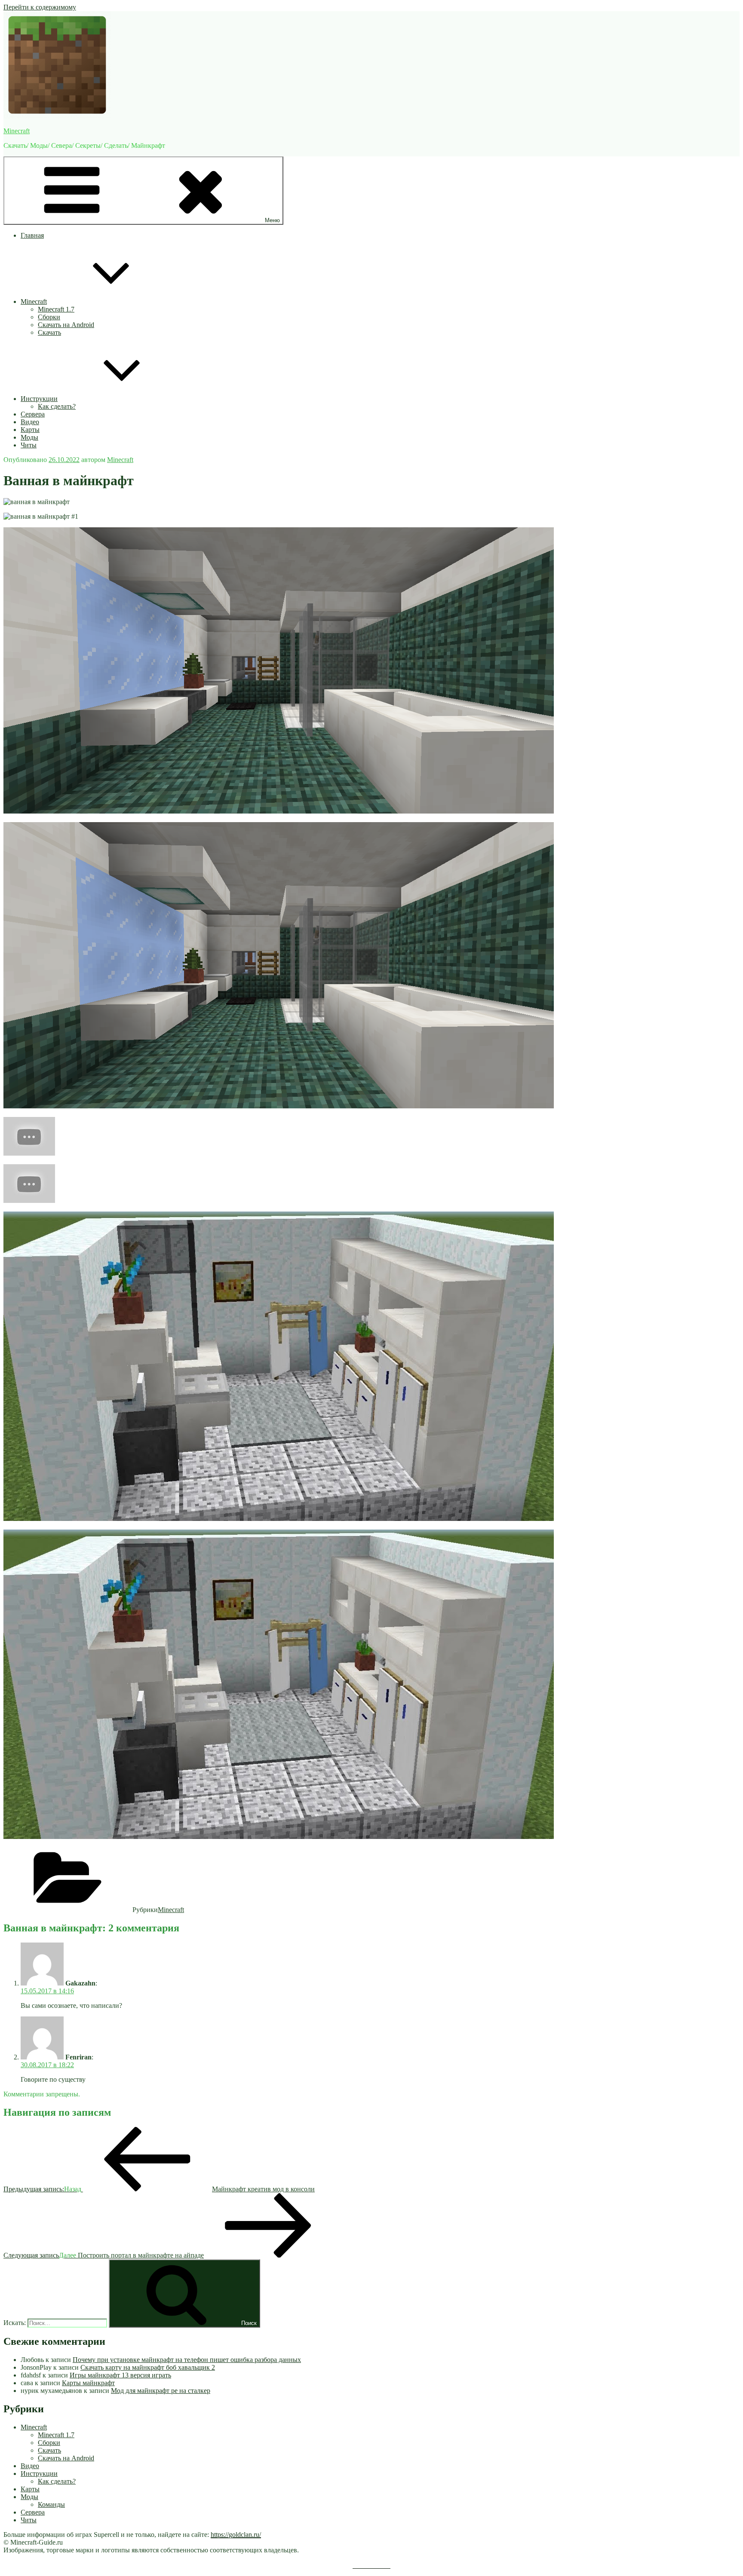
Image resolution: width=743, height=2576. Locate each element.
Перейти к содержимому (40, 7)
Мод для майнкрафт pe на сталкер (161, 2391)
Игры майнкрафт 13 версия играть (120, 2375)
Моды (29, 437)
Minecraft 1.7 (56, 309)
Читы (29, 445)
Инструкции (39, 399)
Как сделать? (57, 406)
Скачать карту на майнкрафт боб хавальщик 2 (148, 2367)
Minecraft (17, 131)
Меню (272, 220)
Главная (32, 235)
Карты (30, 430)
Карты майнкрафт (88, 2383)
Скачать (49, 332)
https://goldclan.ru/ (236, 2535)
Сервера (33, 414)
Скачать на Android (66, 325)
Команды (51, 2504)
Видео (30, 422)
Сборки (49, 317)
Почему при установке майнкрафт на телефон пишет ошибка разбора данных (187, 2360)
